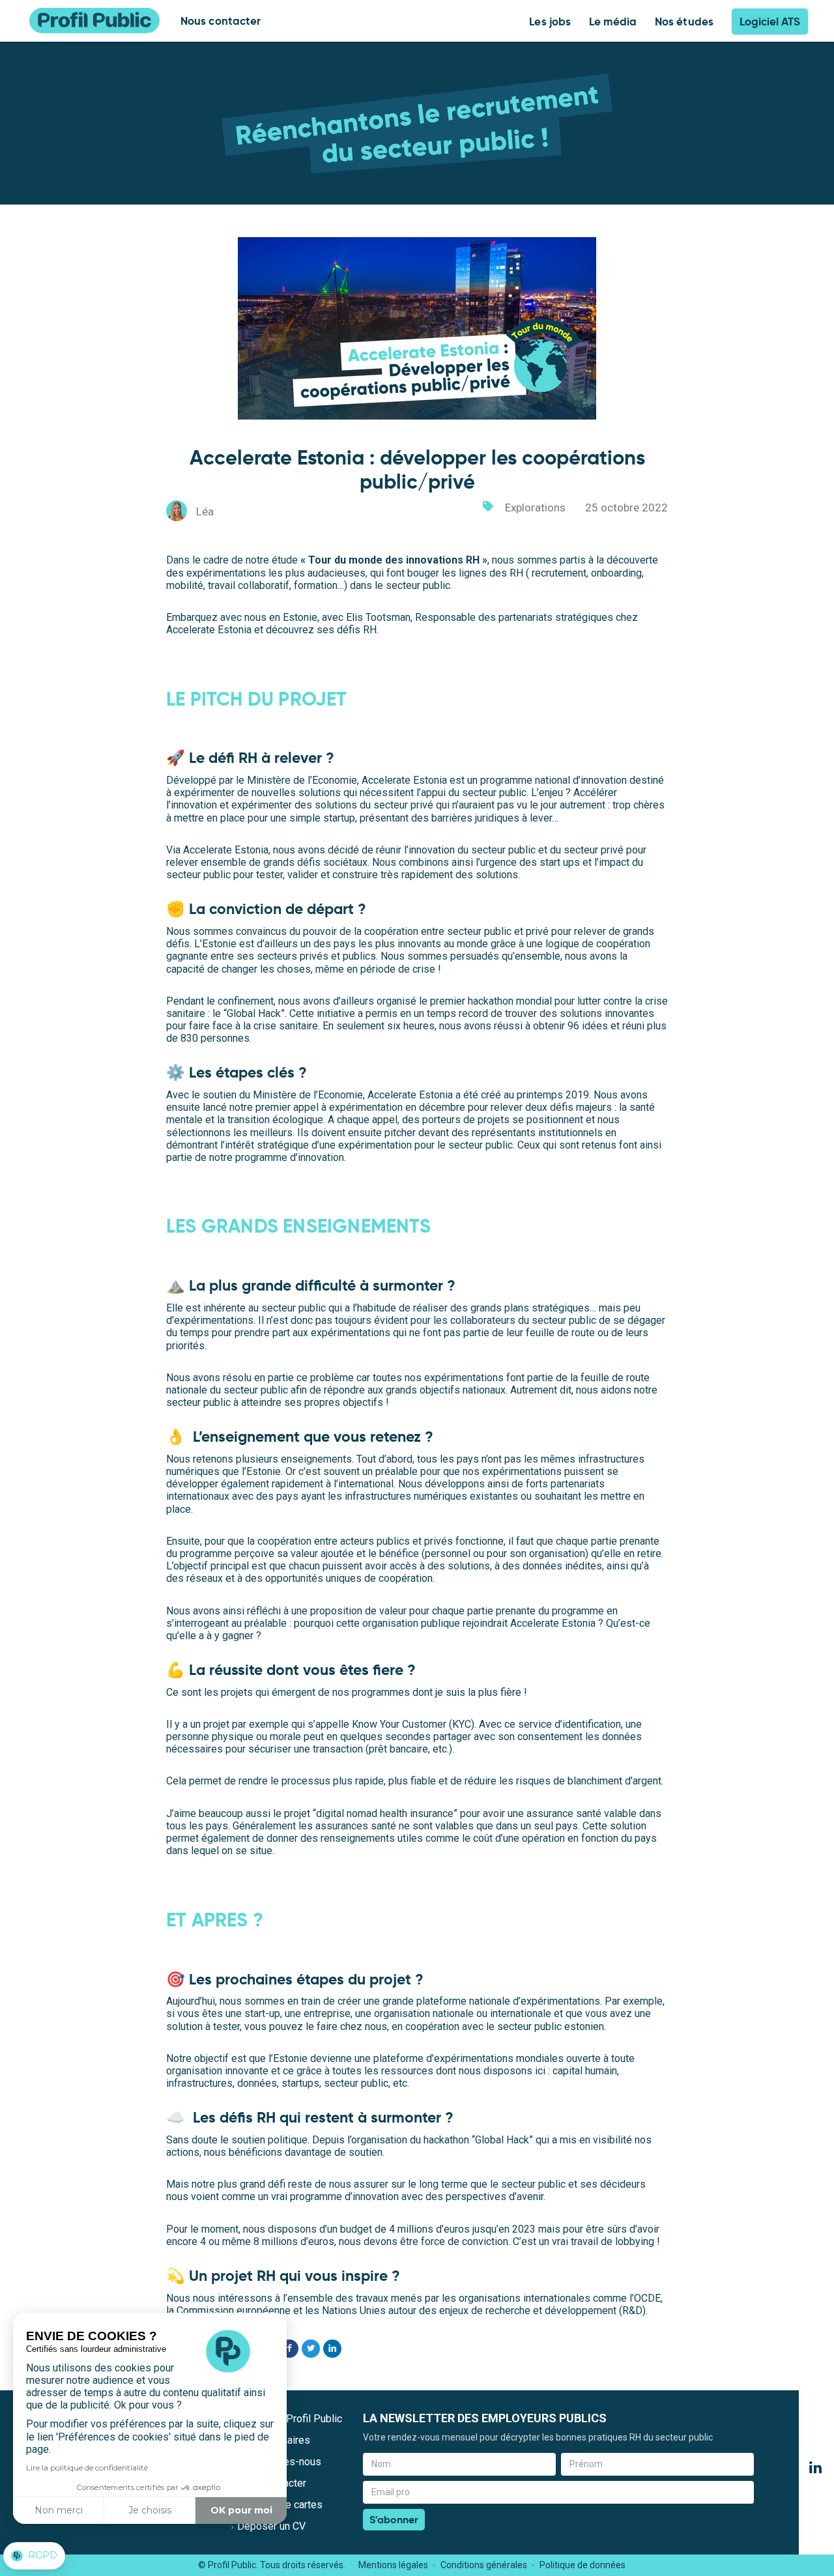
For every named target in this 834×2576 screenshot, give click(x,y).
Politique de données (582, 2565)
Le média (613, 21)
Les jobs (550, 21)
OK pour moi (241, 2510)
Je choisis (150, 2510)
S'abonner (394, 2520)
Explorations (535, 508)
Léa (205, 511)
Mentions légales (393, 2565)
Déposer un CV (271, 2526)
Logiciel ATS (770, 21)
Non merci (59, 2510)
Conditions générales (484, 2565)
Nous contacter (221, 21)
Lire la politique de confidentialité (87, 2468)
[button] (34, 2556)
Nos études (684, 21)
